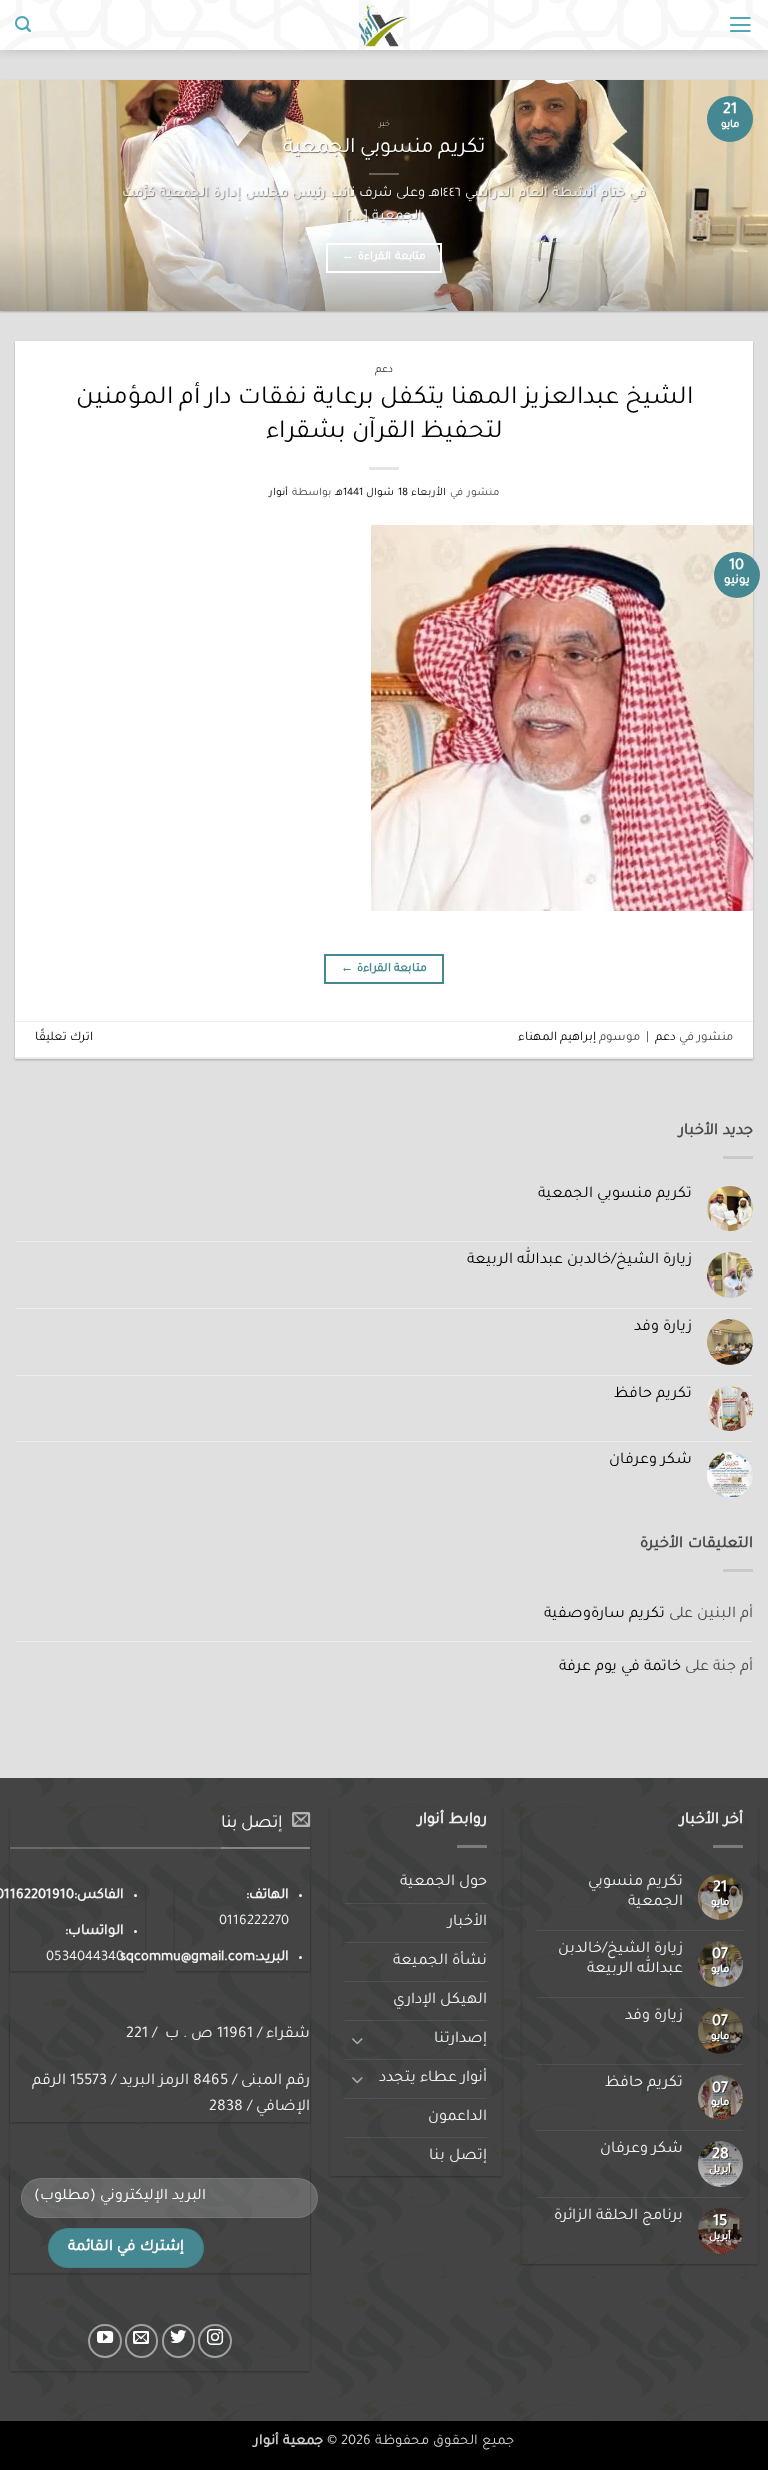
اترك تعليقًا (64, 1038)
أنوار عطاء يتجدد (433, 2079)
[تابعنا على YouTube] (105, 2341)
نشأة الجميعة (440, 1962)
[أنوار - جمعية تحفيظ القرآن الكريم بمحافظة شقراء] (384, 25)
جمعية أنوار (288, 2442)
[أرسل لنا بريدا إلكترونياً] (142, 2341)
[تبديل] (357, 2040)
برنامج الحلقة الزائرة (618, 2217)
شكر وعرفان (650, 1461)
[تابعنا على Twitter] (179, 2341)
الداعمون (457, 2118)
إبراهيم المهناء (557, 1038)
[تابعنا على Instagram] (215, 2341)
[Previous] (727, 195)
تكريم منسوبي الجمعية (384, 149)
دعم (384, 370)
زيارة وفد (663, 1328)
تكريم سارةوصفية (604, 1615)
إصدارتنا (460, 2040)
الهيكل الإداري (440, 2001)
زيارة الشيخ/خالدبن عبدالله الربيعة (579, 1261)
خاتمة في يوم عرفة (620, 1668)
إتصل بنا (458, 2157)
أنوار (278, 493)
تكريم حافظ (653, 1395)
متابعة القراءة (383, 257)
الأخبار (467, 1923)
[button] (740, 25)
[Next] (26, 195)
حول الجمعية (443, 1883)
